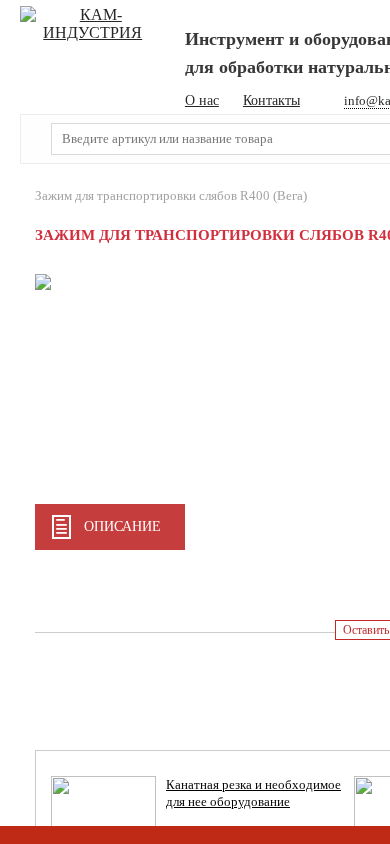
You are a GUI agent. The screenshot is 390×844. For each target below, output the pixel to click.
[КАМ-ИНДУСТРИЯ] (93, 24)
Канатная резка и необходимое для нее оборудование (253, 793)
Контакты (271, 100)
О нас (202, 100)
